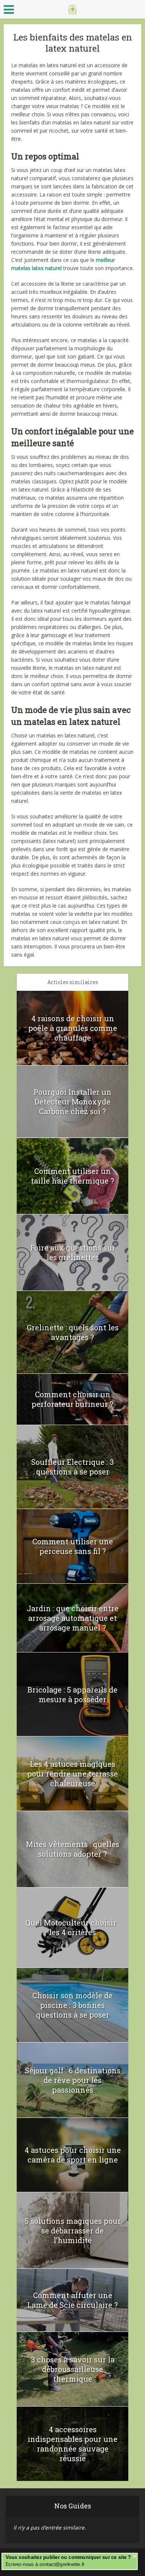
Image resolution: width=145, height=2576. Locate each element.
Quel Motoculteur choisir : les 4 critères (72, 1927)
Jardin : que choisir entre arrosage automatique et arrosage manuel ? (73, 1618)
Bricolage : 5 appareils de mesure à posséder (72, 1694)
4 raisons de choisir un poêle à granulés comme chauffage (73, 1028)
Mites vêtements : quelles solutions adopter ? (73, 1849)
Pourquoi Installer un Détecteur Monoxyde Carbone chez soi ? (72, 1102)
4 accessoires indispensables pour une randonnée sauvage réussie (72, 2444)
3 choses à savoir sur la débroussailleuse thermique (73, 2369)
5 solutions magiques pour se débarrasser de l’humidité (73, 2231)
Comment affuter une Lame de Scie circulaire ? (72, 2300)
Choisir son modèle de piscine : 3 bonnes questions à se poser (72, 2005)
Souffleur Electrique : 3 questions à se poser (72, 1467)
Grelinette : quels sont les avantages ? (73, 1332)
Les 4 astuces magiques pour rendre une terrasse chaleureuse (72, 1774)
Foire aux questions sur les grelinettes (73, 1252)
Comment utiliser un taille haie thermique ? (72, 1176)
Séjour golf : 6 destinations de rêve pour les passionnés (73, 2080)
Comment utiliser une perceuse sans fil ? (73, 1546)
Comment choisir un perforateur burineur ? (72, 1399)
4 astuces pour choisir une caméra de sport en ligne (73, 2155)
